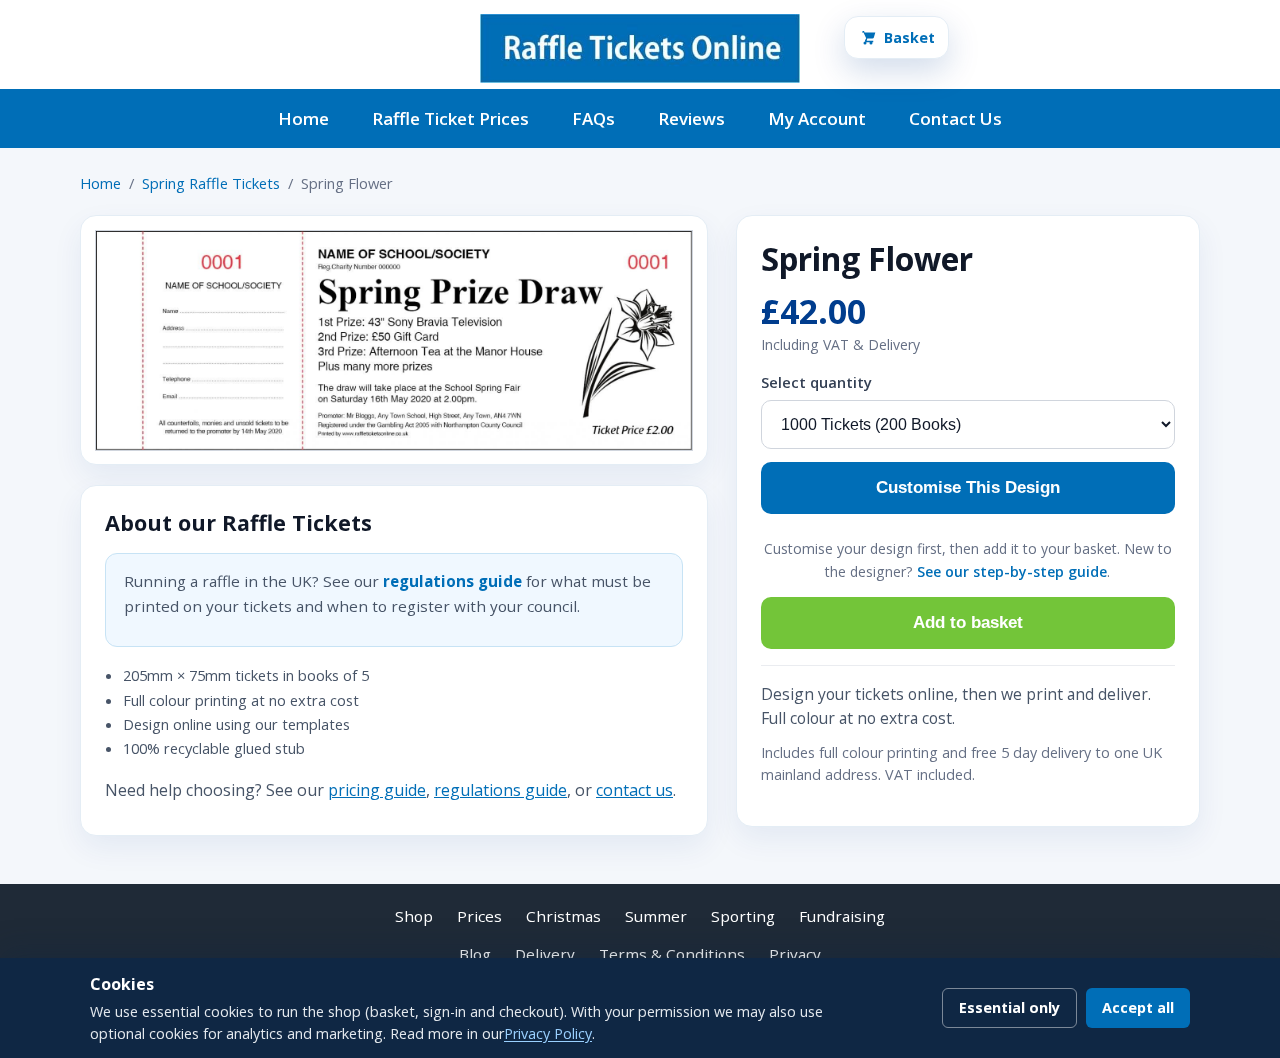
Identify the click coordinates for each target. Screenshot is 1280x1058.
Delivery (545, 954)
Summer (656, 916)
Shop (414, 916)
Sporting (743, 916)
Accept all (1138, 1007)
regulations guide (452, 581)
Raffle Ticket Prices (450, 118)
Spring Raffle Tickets (211, 183)
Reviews (691, 118)
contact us (634, 790)
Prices (479, 916)
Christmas (563, 916)
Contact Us (955, 118)
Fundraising (842, 916)
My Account (817, 118)
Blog (475, 954)
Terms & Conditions (672, 954)
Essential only (1009, 1007)
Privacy (795, 954)
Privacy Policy (548, 1033)
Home (303, 118)
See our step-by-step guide (1012, 571)
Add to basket (968, 622)
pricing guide (377, 790)
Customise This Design (968, 487)
